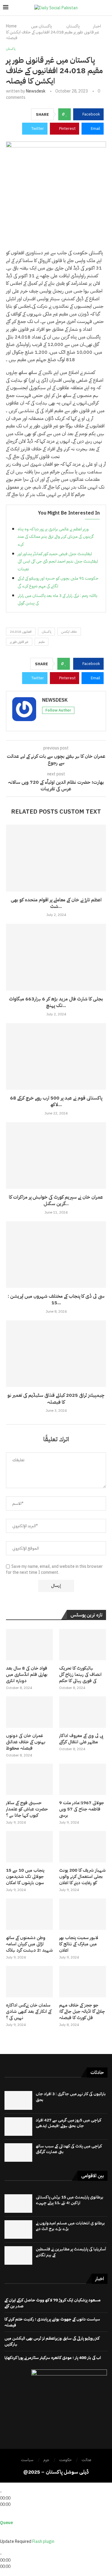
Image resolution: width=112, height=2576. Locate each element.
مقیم (42, 642)
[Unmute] (6, 2535)
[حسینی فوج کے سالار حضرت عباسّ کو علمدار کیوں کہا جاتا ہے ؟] (29, 1779)
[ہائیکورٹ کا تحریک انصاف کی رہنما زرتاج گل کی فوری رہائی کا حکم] (83, 1645)
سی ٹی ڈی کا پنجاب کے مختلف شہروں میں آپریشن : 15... (56, 1299)
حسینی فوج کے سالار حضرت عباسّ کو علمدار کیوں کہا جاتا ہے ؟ (27, 1809)
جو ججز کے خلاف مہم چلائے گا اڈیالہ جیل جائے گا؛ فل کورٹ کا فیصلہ (82, 2011)
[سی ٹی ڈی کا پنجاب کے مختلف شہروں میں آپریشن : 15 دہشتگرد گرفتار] (56, 1255)
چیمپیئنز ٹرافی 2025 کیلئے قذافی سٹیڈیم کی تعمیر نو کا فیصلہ (56, 1399)
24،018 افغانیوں (21, 632)
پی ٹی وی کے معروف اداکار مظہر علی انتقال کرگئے (81, 1739)
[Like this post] (66, 114)
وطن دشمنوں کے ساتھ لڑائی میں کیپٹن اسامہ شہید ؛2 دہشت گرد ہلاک (29, 1944)
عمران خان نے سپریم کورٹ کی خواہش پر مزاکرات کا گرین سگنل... (56, 1200)
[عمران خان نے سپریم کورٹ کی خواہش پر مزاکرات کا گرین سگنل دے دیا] (56, 1155)
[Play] (5, 2486)
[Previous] (2, 2486)
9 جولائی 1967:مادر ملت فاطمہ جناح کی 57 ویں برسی (82, 1809)
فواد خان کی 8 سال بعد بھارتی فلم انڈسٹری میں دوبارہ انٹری (27, 1675)
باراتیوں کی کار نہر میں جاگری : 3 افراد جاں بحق (71, 2097)
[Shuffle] (2, 2517)
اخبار (97, 26)
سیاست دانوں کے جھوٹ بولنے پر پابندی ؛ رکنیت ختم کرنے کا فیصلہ (52, 2322)
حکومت (65, 2460)
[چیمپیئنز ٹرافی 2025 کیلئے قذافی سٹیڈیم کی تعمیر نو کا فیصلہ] (56, 1354)
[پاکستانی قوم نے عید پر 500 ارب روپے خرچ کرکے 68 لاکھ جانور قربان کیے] (56, 1056)
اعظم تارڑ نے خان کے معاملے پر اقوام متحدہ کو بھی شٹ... (56, 903)
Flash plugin (43, 2542)
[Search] (106, 8)
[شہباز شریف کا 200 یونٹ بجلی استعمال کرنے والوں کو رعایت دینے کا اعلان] (83, 1847)
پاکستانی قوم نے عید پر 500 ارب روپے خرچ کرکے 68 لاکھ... (56, 1101)
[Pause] (8, 2486)
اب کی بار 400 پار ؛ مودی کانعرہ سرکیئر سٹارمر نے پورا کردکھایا (53, 2358)
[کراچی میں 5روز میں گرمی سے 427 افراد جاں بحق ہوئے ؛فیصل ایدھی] (18, 2127)
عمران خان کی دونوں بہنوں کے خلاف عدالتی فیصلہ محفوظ (26, 1742)
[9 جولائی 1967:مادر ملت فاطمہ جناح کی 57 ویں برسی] (83, 1779)
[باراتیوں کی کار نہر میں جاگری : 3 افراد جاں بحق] (18, 2100)
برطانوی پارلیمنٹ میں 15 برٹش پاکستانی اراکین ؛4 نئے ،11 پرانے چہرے (70, 2200)
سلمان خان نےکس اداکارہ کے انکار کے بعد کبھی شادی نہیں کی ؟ (29, 2011)
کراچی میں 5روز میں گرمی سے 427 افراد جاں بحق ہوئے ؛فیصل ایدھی (69, 2123)
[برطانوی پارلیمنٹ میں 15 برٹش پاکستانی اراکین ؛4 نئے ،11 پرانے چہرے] (18, 2204)
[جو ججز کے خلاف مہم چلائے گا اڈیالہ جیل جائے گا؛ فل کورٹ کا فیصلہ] (83, 1982)
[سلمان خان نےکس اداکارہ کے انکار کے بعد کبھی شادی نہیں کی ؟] (29, 1982)
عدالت (86, 2460)
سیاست (27, 2460)
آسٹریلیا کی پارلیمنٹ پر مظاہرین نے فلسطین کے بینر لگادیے (71, 2252)
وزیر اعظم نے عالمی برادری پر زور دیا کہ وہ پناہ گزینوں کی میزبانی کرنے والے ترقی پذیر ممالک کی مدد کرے (56, 537)
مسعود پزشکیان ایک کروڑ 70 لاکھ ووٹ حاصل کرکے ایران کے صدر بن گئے (53, 2303)
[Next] (11, 2486)
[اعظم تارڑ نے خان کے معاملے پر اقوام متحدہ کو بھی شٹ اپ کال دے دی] (56, 858)
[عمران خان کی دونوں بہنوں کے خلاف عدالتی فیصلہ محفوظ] (29, 1712)
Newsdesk (36, 91)
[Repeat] (8, 2517)
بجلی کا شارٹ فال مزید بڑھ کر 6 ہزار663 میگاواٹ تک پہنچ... (56, 1002)
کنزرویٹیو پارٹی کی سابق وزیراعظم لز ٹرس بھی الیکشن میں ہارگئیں (52, 2341)
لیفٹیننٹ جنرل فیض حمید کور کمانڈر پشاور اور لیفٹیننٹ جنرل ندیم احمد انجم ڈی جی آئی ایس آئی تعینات (58, 561)
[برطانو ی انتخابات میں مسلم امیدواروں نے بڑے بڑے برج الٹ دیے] (18, 2229)
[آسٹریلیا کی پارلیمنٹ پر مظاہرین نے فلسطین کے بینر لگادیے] (18, 2255)
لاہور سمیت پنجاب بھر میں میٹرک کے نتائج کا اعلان (79, 1944)
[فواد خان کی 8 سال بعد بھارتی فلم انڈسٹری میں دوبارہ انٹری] (29, 1645)
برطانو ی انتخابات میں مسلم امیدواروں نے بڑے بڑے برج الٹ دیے (70, 2226)
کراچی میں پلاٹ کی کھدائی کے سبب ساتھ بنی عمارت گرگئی (69, 2149)
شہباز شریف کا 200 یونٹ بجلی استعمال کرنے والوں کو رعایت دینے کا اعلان (82, 1877)
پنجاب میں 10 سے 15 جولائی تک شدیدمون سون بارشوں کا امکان (25, 1877)
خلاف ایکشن (69, 632)
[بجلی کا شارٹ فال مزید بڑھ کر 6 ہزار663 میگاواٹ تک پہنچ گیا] (56, 957)
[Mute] (2, 2535)
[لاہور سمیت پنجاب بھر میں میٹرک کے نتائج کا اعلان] (83, 1914)
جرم (46, 2460)
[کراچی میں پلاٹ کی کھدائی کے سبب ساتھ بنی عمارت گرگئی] (18, 2152)
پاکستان (73, 26)
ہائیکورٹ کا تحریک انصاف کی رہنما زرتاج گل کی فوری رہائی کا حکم (80, 1675)
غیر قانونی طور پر (19, 642)
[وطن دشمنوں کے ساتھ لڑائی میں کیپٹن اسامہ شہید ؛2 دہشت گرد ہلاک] (29, 1914)
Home (11, 26)
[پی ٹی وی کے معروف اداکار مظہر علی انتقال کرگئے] (83, 1712)
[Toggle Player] (2, 2511)
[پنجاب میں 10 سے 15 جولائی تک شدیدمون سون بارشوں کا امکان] (29, 1847)
